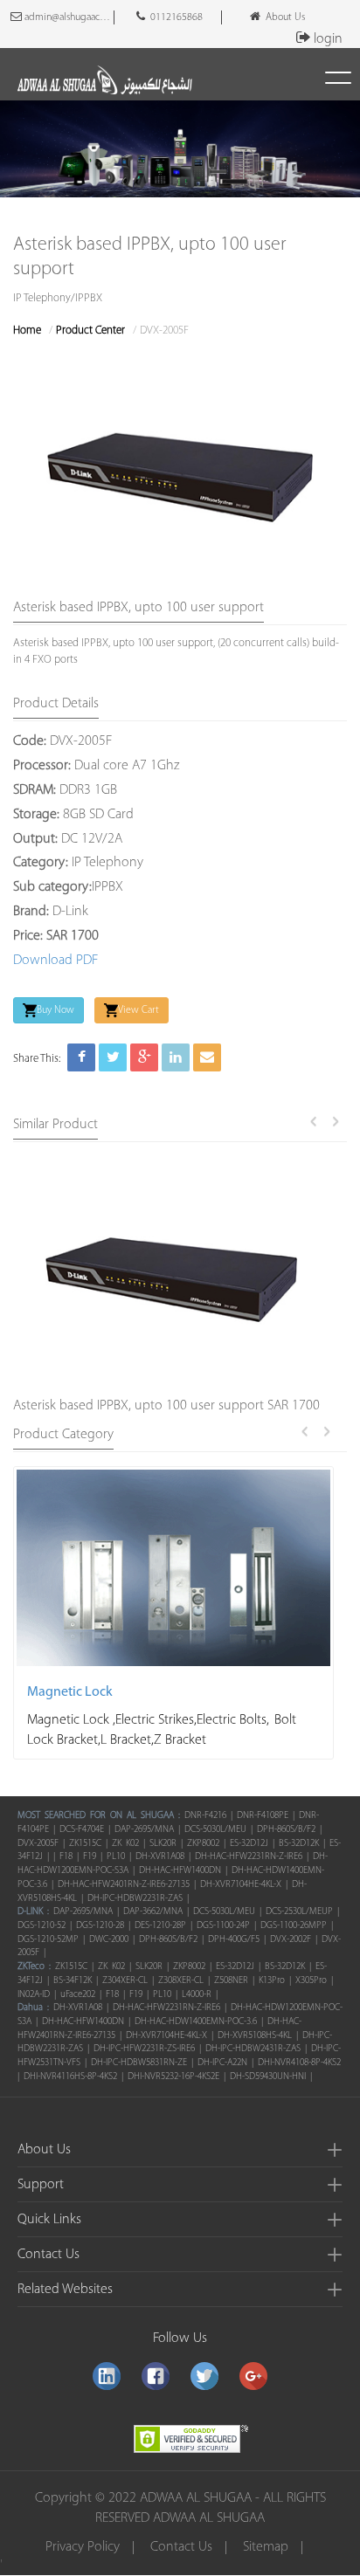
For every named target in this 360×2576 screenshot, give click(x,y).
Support (41, 2185)
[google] (253, 2376)
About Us (283, 17)
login (328, 39)
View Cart (138, 1010)
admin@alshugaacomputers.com (68, 17)
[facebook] (156, 2376)
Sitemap (266, 2548)
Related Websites (65, 2290)
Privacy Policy (83, 2548)
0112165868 (174, 17)
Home (27, 331)
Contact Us (48, 2255)
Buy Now (55, 1010)
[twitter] (204, 2376)
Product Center (90, 331)
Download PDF (55, 961)
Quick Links (49, 2220)
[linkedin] (107, 2376)
